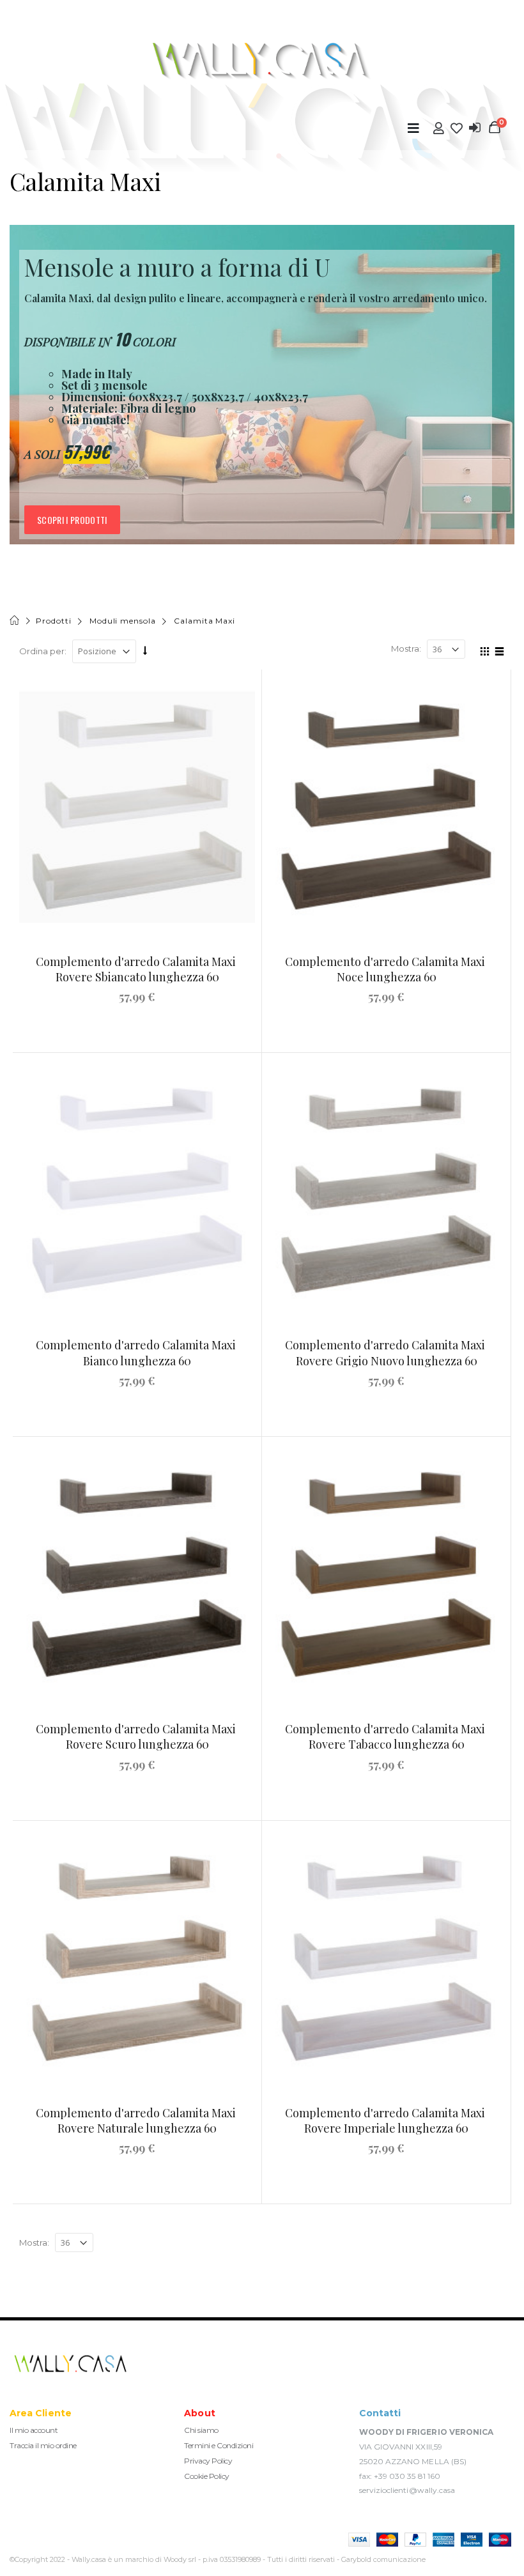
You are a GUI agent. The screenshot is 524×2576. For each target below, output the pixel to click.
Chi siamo (201, 2430)
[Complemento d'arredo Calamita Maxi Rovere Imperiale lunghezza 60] (386, 1958)
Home (16, 621)
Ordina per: (43, 651)
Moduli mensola (123, 621)
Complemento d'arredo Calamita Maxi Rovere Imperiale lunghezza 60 (386, 2120)
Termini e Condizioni (219, 2445)
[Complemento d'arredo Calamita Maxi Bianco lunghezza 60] (137, 1190)
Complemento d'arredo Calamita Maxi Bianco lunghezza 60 (137, 1353)
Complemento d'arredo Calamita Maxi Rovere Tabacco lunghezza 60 (386, 1736)
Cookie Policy (207, 2476)
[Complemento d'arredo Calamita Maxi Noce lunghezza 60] (386, 807)
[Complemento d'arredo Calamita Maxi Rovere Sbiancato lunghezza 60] (137, 807)
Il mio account (34, 2430)
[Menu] (413, 128)
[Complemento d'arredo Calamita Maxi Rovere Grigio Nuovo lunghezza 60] (386, 1190)
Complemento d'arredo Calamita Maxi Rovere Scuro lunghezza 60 (137, 1736)
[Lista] (497, 653)
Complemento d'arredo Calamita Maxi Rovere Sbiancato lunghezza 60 (137, 969)
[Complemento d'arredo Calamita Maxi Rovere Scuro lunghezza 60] (137, 1574)
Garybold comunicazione (383, 2559)
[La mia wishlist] (457, 128)
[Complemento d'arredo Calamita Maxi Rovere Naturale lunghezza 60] (137, 1958)
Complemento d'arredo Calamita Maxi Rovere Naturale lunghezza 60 (137, 2120)
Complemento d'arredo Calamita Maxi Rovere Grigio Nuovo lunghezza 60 (386, 1353)
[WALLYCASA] (262, 61)
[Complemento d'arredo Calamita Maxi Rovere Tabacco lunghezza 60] (386, 1574)
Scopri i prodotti (72, 520)
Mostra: (406, 648)
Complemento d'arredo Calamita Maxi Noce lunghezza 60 (386, 969)
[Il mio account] (439, 128)
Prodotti (53, 621)
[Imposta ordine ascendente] (145, 650)
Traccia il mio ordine (43, 2445)
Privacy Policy (208, 2461)
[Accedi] (475, 128)
